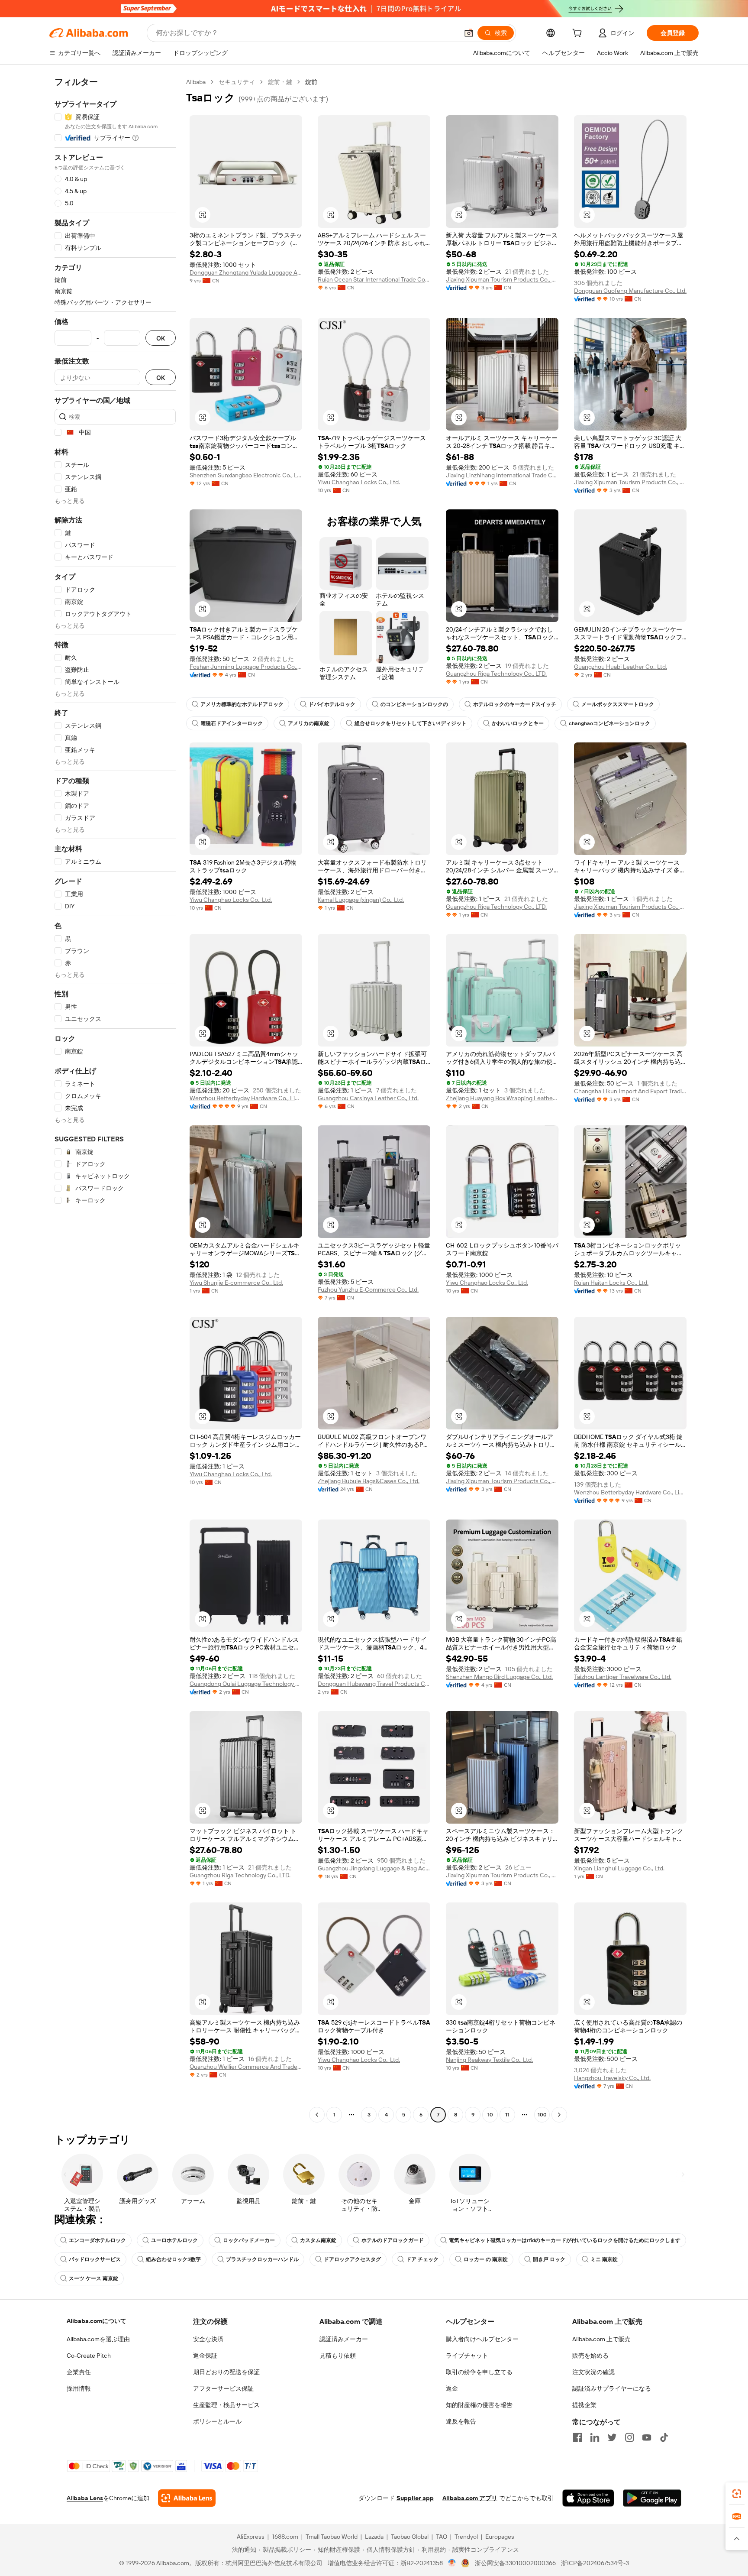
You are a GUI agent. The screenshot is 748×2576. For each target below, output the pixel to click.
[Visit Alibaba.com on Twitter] (612, 2437)
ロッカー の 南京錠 (486, 2259)
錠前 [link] (311, 82)
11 (507, 2115)
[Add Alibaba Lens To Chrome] (187, 2498)
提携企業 (584, 2405)
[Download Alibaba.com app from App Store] (588, 2498)
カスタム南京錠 (318, 2240)
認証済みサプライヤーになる (612, 2388)
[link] (737, 2494)
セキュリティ (237, 82)
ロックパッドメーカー (249, 2240)
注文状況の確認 (593, 2372)
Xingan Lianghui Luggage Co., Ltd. (619, 1868)
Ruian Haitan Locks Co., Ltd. (611, 1283)
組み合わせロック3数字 (173, 2259)
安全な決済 (208, 2339)
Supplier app (415, 2498)
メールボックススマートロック (618, 704)
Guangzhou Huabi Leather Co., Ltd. (621, 667)
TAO (442, 2537)
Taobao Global (410, 2537)
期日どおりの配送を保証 (226, 2372)
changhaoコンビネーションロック (609, 723)
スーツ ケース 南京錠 (93, 2278)
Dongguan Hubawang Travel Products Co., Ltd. (374, 1684)
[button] (469, 33)
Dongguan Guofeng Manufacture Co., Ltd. (630, 291)
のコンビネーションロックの (414, 704)
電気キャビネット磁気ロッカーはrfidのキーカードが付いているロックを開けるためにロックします (565, 2240)
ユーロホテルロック (174, 2240)
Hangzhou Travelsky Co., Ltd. (612, 2078)
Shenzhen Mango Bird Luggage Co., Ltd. (499, 1677)
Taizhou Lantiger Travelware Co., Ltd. (623, 1677)
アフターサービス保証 (223, 2388)
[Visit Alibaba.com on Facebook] (577, 2437)
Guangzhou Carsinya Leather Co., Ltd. (368, 1098)
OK (161, 338)
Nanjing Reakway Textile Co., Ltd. (489, 2060)
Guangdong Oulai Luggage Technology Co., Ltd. (246, 1684)
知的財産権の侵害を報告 (479, 2405)
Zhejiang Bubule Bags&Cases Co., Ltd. (369, 1481)
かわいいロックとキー (518, 723)
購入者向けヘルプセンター (482, 2339)
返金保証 (205, 2356)
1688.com (285, 2537)
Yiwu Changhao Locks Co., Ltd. (359, 482)
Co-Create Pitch (89, 2356)
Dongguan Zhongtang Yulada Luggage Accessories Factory (246, 272)
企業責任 (79, 2372)
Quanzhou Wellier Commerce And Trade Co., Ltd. (246, 2067)
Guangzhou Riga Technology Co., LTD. (496, 674)
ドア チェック (422, 2259)
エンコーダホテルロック (97, 2240)
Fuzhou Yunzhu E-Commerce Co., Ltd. (368, 1290)
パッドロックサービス (95, 2259)
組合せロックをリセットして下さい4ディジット (411, 723)
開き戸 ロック (549, 2259)
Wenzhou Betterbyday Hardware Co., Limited (246, 1098)
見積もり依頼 (338, 2356)
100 (542, 2115)
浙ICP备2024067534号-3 (595, 2563)
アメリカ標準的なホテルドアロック (242, 704)
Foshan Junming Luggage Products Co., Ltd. (246, 667)
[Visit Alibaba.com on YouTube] (647, 2437)
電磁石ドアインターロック (232, 723)
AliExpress (251, 2537)
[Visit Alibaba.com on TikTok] (664, 2437)
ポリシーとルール (217, 2421)
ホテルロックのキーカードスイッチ (515, 704)
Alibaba (196, 82)
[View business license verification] (452, 2563)
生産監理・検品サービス (226, 2405)
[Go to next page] (559, 2115)
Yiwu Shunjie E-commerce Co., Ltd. (236, 1283)
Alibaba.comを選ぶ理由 (98, 2339)
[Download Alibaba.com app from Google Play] (652, 2498)
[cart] (579, 34)
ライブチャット (467, 2356)
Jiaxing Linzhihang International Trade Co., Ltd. (502, 475)
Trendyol (466, 2537)
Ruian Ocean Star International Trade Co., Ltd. (374, 279)
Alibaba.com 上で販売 (601, 2339)
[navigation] (115, 1099)
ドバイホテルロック (332, 704)
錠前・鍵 (280, 82)
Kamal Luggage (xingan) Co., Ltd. (361, 900)
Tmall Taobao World (332, 2537)
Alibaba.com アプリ (470, 2498)
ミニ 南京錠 (604, 2259)
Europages (500, 2537)
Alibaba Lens (85, 2498)
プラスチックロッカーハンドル (262, 2259)
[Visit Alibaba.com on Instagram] (629, 2437)
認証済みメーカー (344, 2339)
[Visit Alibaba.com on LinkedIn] (595, 2437)
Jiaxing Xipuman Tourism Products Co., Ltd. (502, 279)
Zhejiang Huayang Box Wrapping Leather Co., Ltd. (502, 1098)
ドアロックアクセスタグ (352, 2259)
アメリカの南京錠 (309, 723)
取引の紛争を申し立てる (479, 2372)
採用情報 (79, 2388)
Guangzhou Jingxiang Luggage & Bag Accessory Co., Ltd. (374, 1868)
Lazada (374, 2537)
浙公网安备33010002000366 (515, 2563)
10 (490, 2115)
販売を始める (590, 2356)
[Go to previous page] (317, 2115)
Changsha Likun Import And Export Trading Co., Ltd (630, 1091)
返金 (452, 2388)
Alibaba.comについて (97, 2321)
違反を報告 (461, 2421)
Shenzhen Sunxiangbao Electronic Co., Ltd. (246, 475)
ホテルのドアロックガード (393, 2240)
